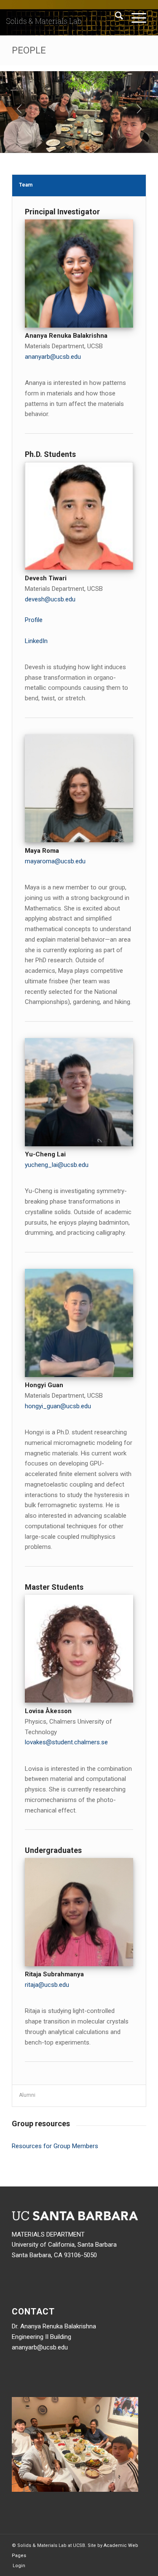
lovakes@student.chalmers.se (66, 1742)
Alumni (27, 2095)
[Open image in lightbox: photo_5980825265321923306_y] (149, 149)
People (29, 50)
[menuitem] (115, 17)
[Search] (115, 17)
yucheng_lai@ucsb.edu (57, 1165)
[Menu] (135, 17)
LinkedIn (36, 641)
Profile (34, 620)
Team (26, 185)
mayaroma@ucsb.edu (55, 861)
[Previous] (19, 109)
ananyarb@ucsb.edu (53, 357)
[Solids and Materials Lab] (66, 17)
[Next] (139, 109)
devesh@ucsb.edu (50, 599)
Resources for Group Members (55, 2146)
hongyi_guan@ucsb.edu (58, 1406)
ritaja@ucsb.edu (47, 1985)
